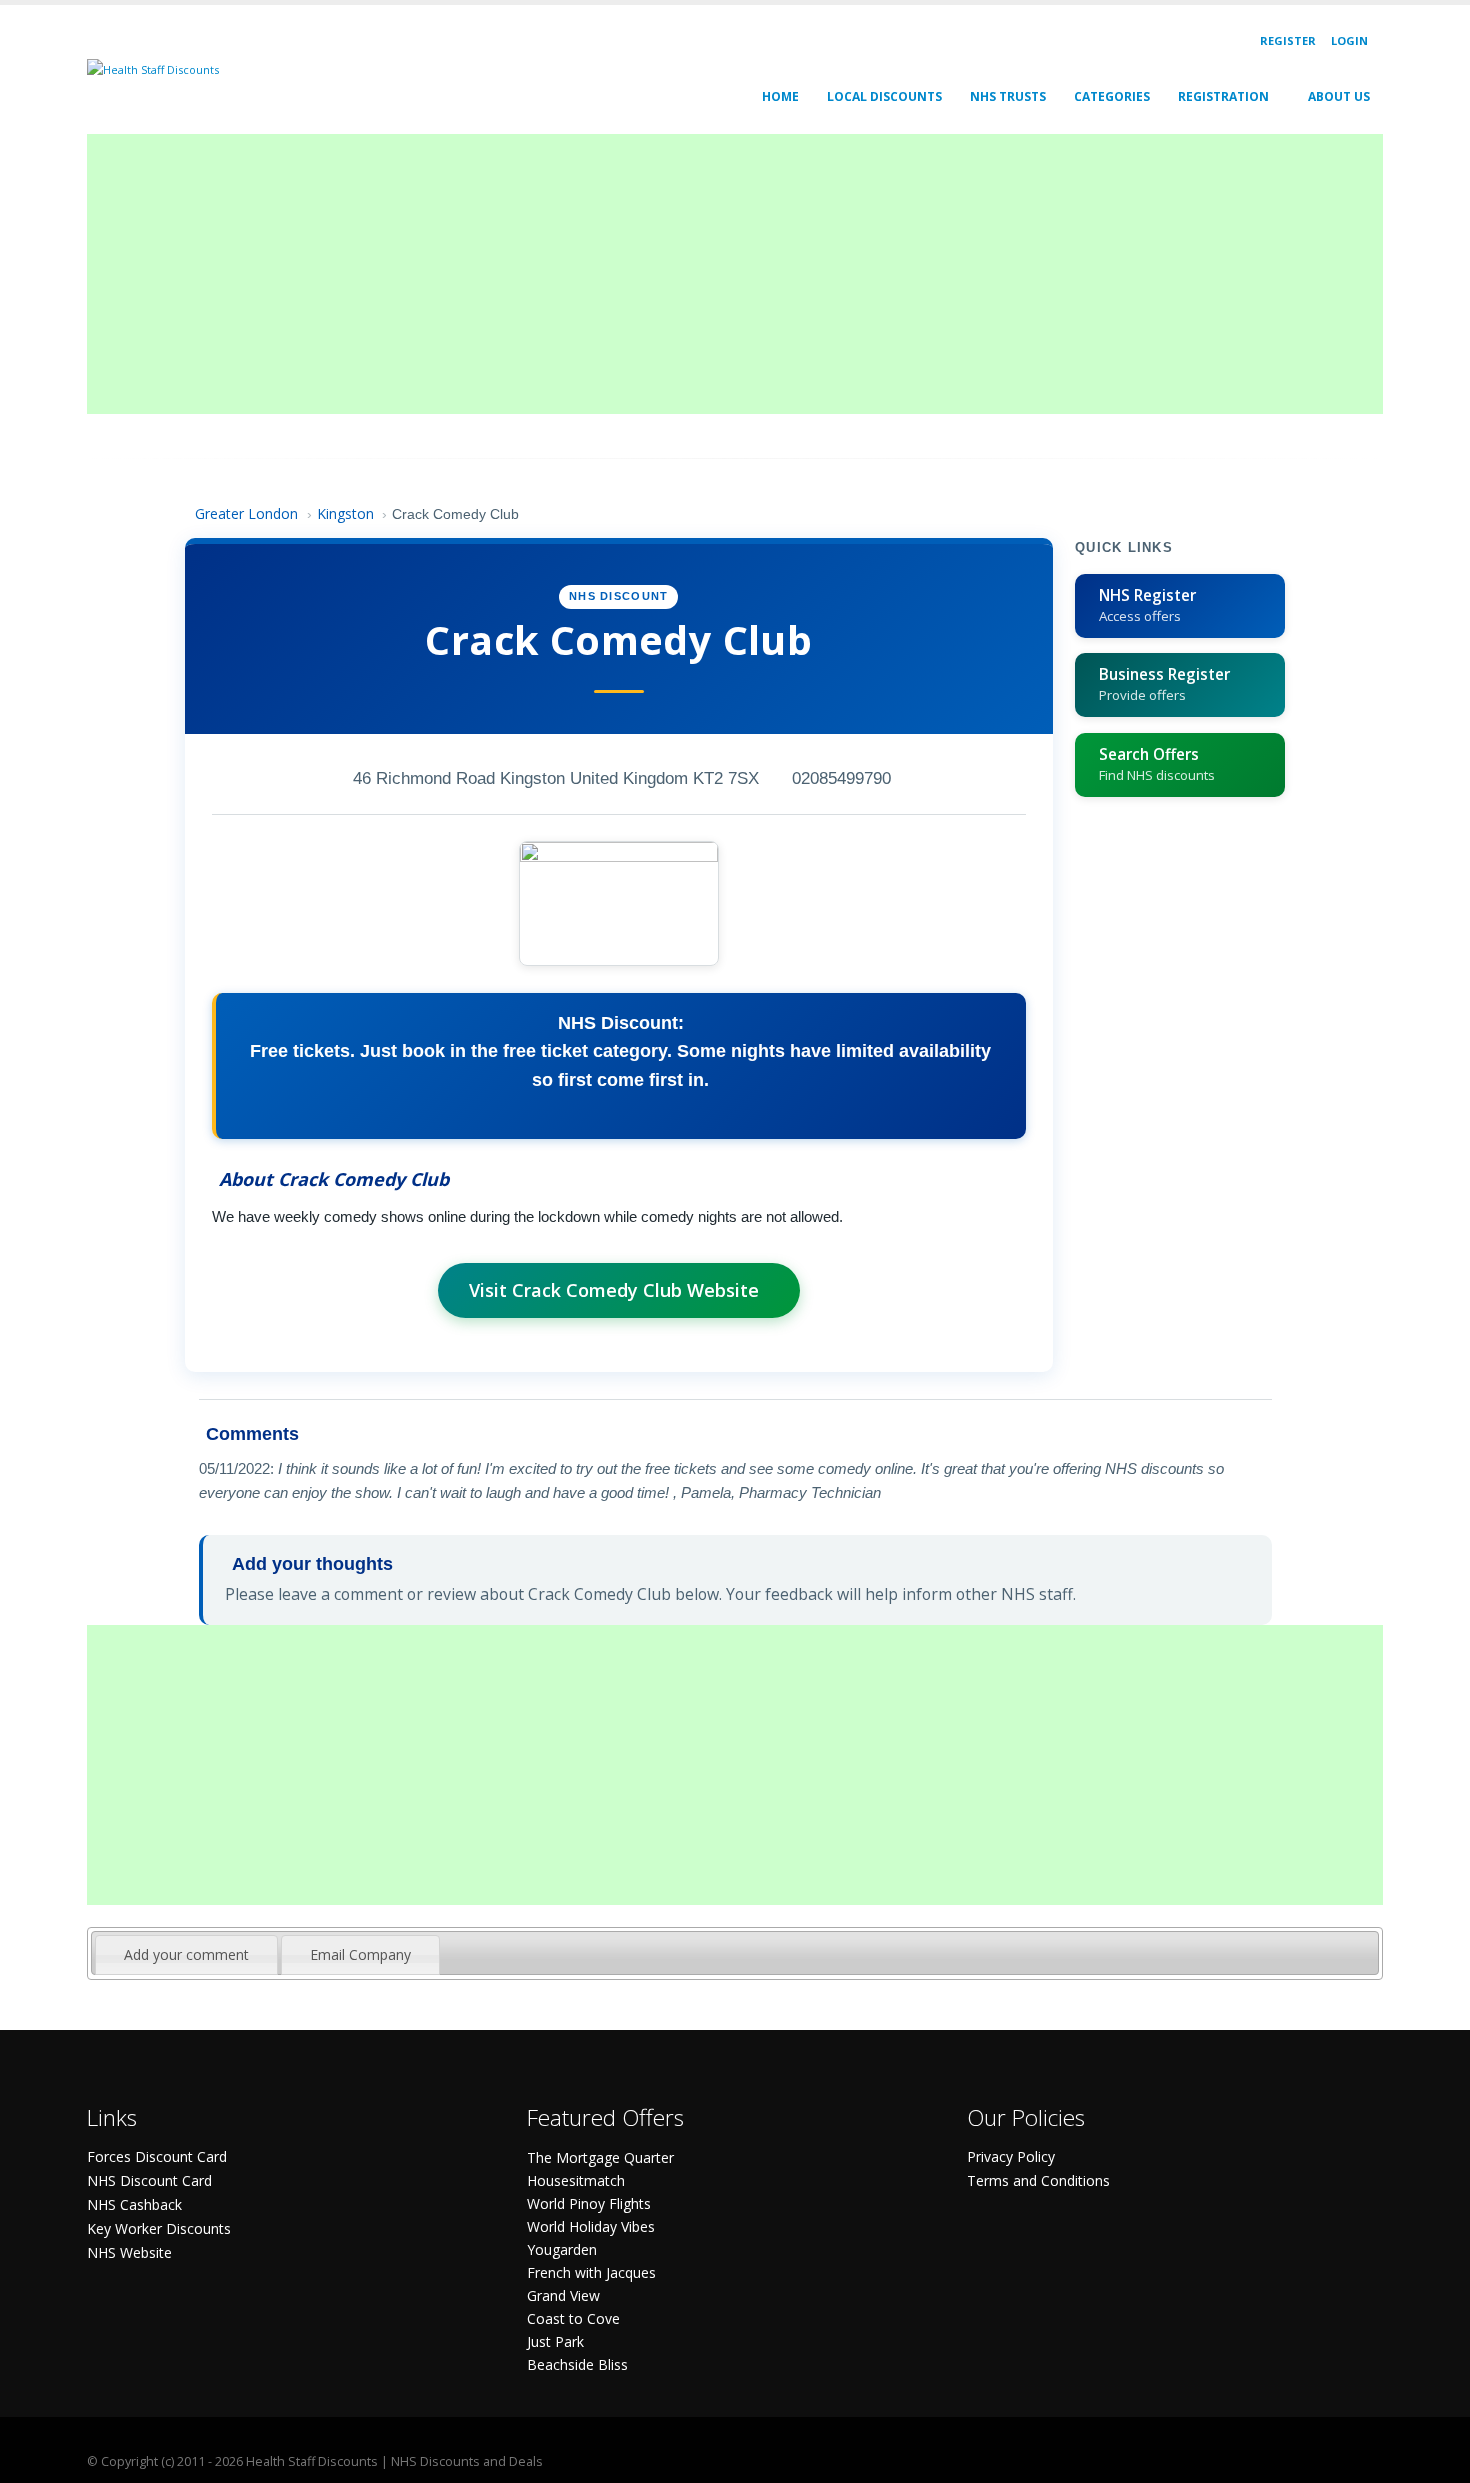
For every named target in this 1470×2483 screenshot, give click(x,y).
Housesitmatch (576, 2180)
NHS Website (129, 2252)
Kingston (345, 513)
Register (1288, 40)
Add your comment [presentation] (186, 1954)
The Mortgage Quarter (600, 2157)
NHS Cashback (134, 2204)
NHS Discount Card (149, 2180)
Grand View (563, 2295)
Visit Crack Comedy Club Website (614, 1290)
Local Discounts (884, 96)
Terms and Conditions (1038, 2180)
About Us (1339, 96)
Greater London (246, 513)
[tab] (186, 1955)
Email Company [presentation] (360, 1954)
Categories (1112, 96)
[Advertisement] (687, 274)
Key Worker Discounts (159, 2228)
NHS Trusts (1008, 96)
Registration (1223, 96)
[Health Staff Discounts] (153, 68)
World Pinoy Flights (589, 2203)
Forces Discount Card (157, 2156)
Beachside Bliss (577, 2364)
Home (780, 96)
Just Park (555, 2341)
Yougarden (562, 2249)
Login (1349, 40)
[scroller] (1435, 2459)
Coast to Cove (573, 2318)
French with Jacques (591, 2272)
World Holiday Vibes (591, 2226)
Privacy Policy (1011, 2156)
